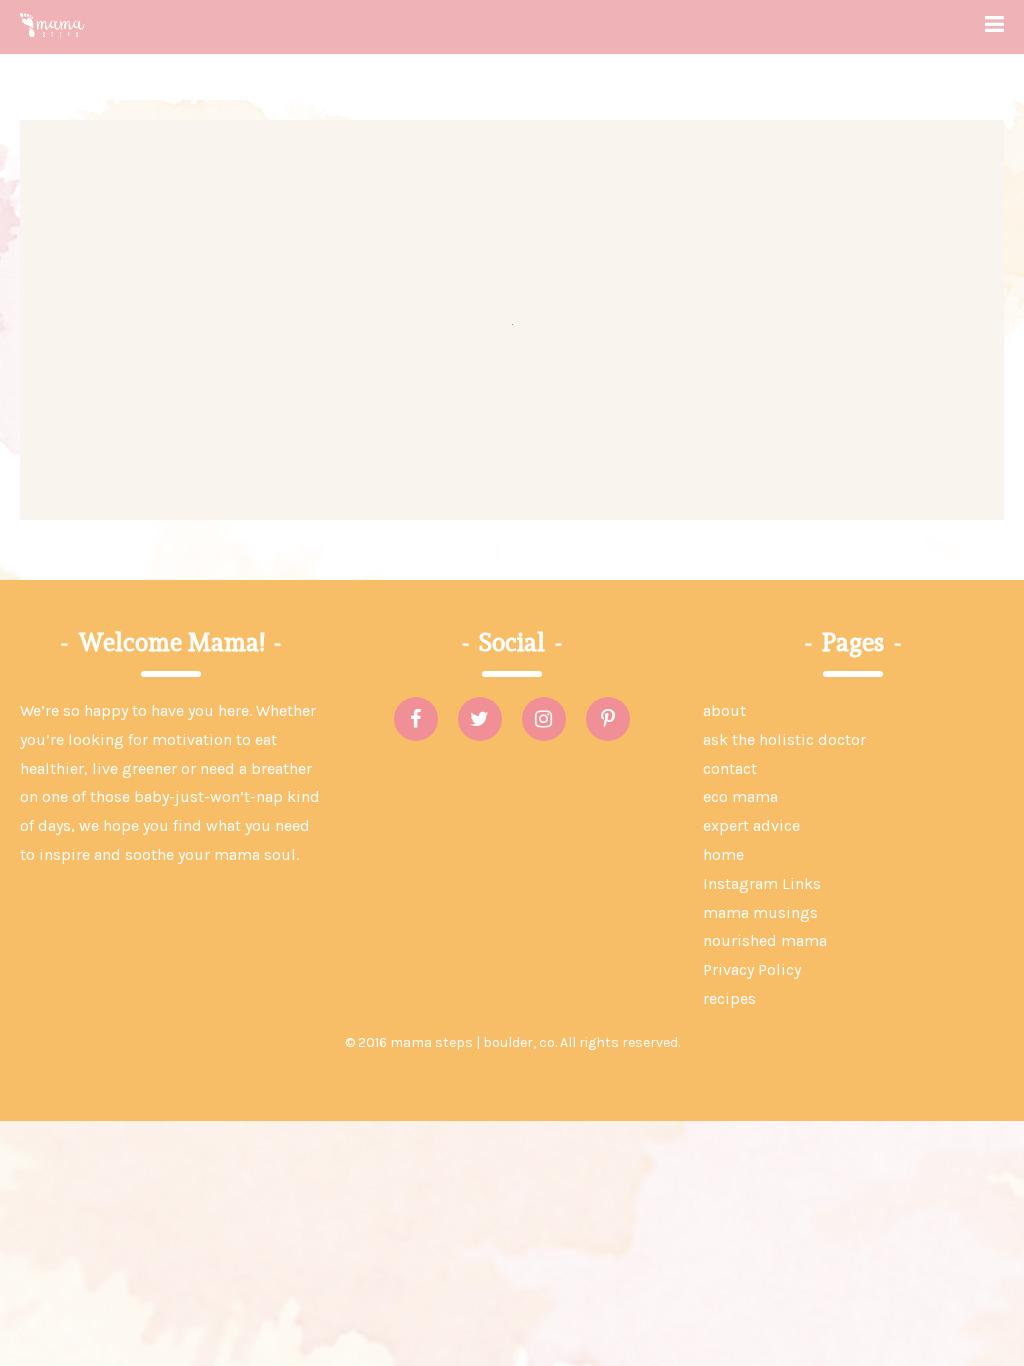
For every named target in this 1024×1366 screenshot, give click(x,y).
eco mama (740, 796)
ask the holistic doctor (784, 739)
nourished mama (765, 940)
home (723, 854)
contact (730, 768)
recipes (729, 998)
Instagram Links (762, 883)
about (724, 710)
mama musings (760, 912)
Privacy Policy (752, 969)
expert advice (751, 825)
